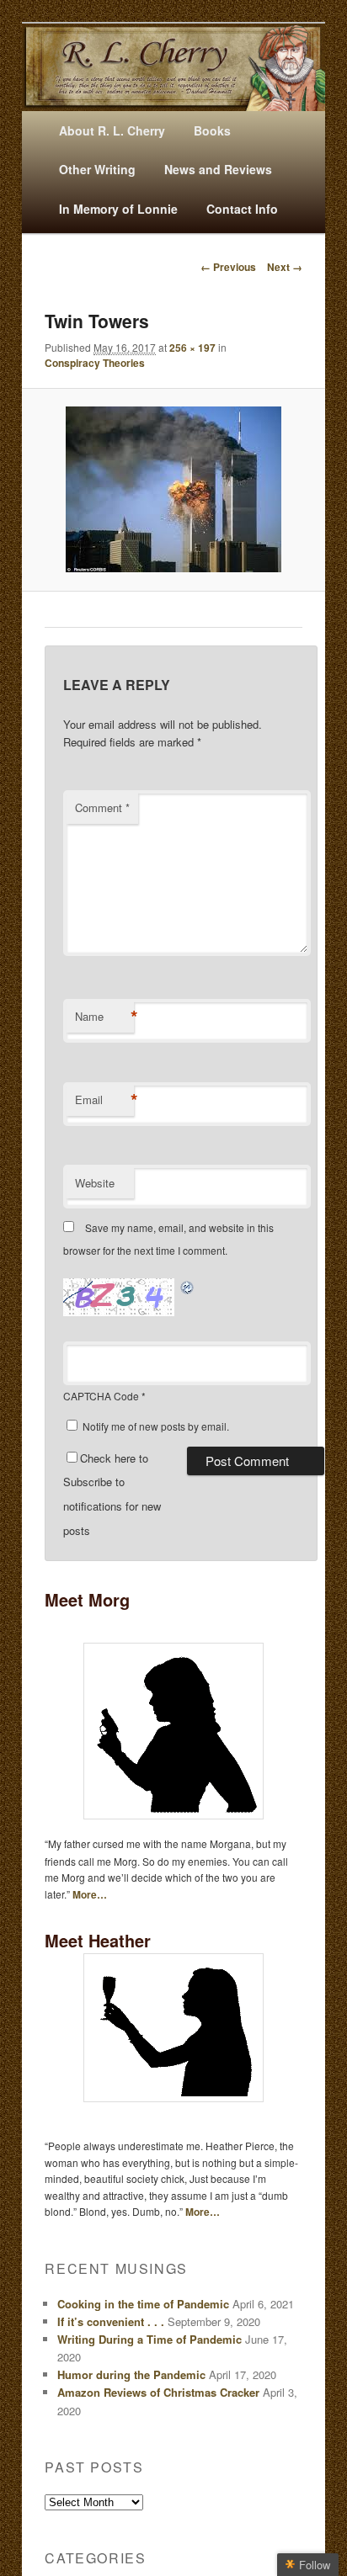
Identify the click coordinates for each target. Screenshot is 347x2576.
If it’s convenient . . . (111, 2321)
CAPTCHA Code (101, 1396)
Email (104, 1100)
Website (95, 1183)
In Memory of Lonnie (118, 209)
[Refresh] (188, 1287)
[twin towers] (173, 489)
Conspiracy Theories (95, 363)
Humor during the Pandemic (131, 2374)
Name (104, 1017)
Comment (102, 807)
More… (90, 1894)
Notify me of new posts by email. (156, 1426)
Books (212, 130)
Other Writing (97, 169)
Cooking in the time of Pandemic (143, 2304)
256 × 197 (192, 348)
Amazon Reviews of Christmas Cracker (158, 2392)
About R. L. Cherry (112, 130)
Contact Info (242, 209)
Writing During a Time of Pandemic (149, 2339)
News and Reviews (218, 169)
